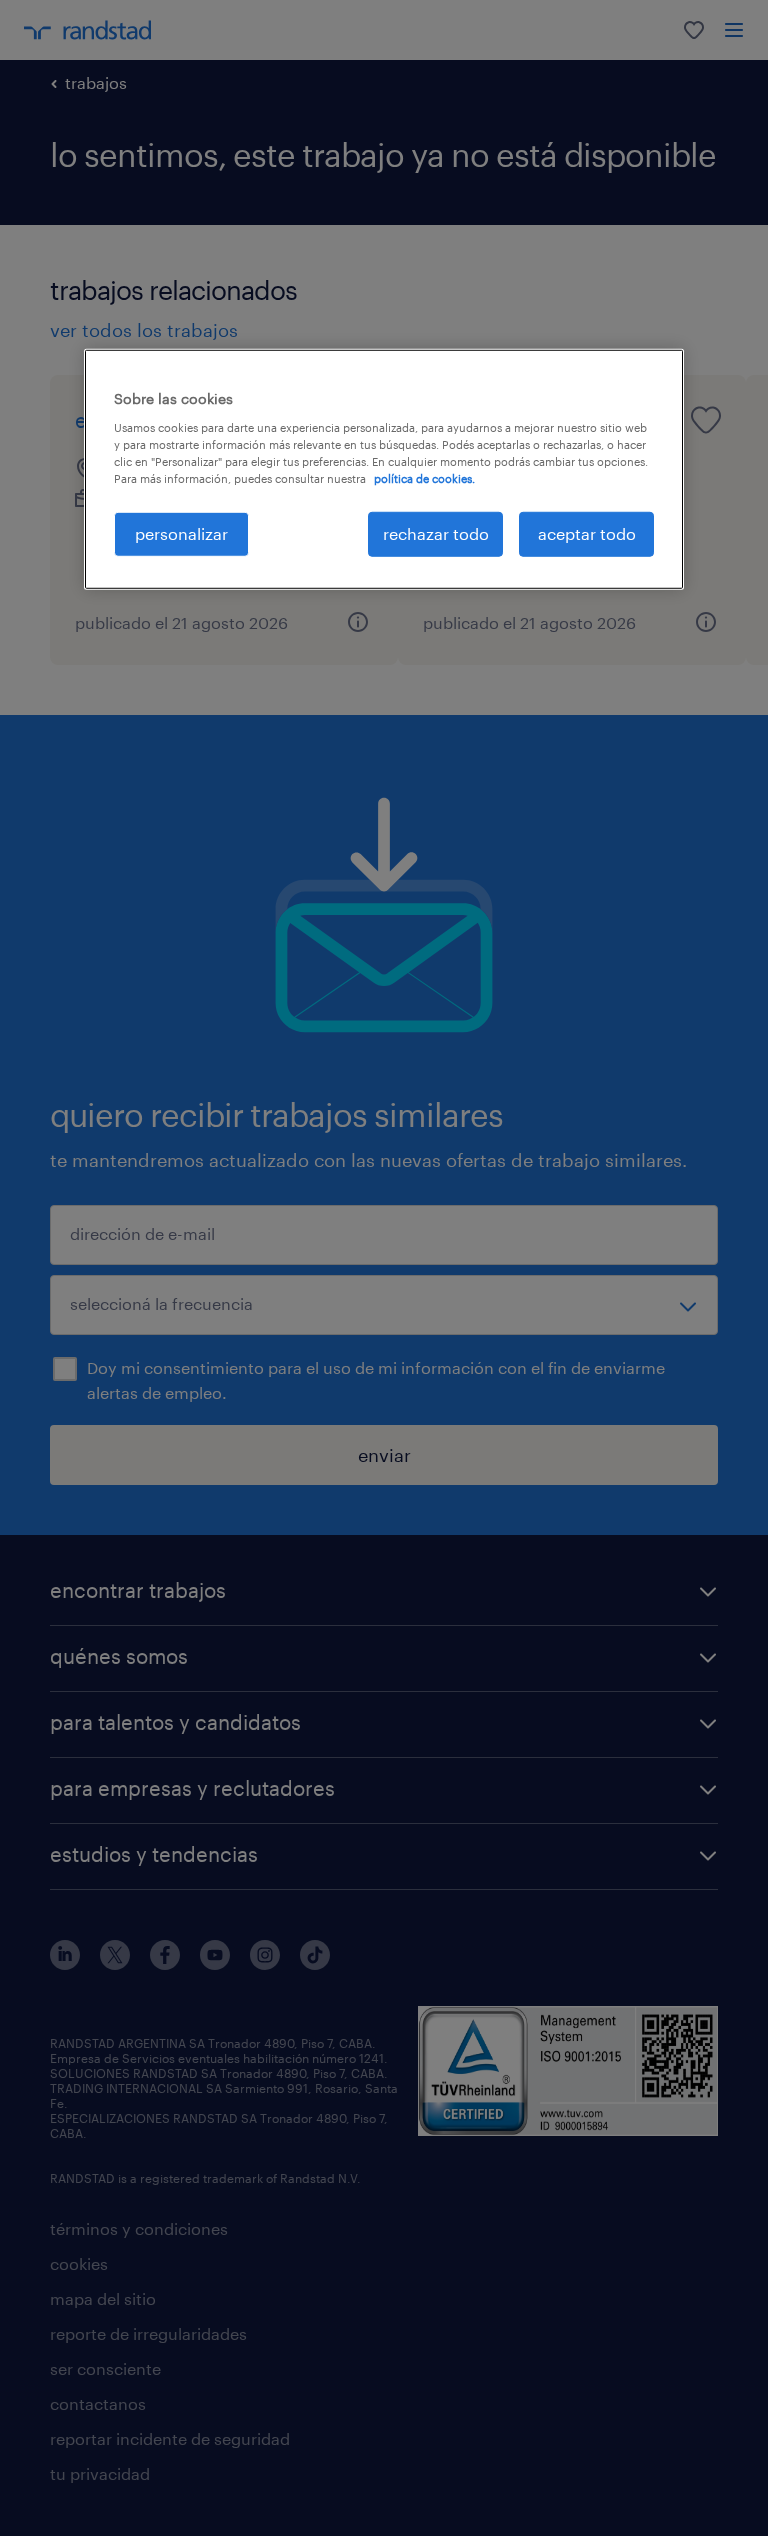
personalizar (181, 533)
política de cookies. (424, 478)
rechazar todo (436, 533)
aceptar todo (587, 533)
